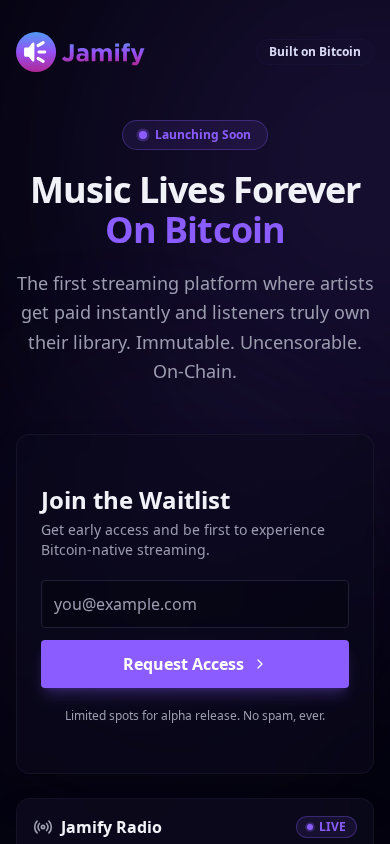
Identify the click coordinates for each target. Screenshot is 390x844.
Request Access (183, 664)
